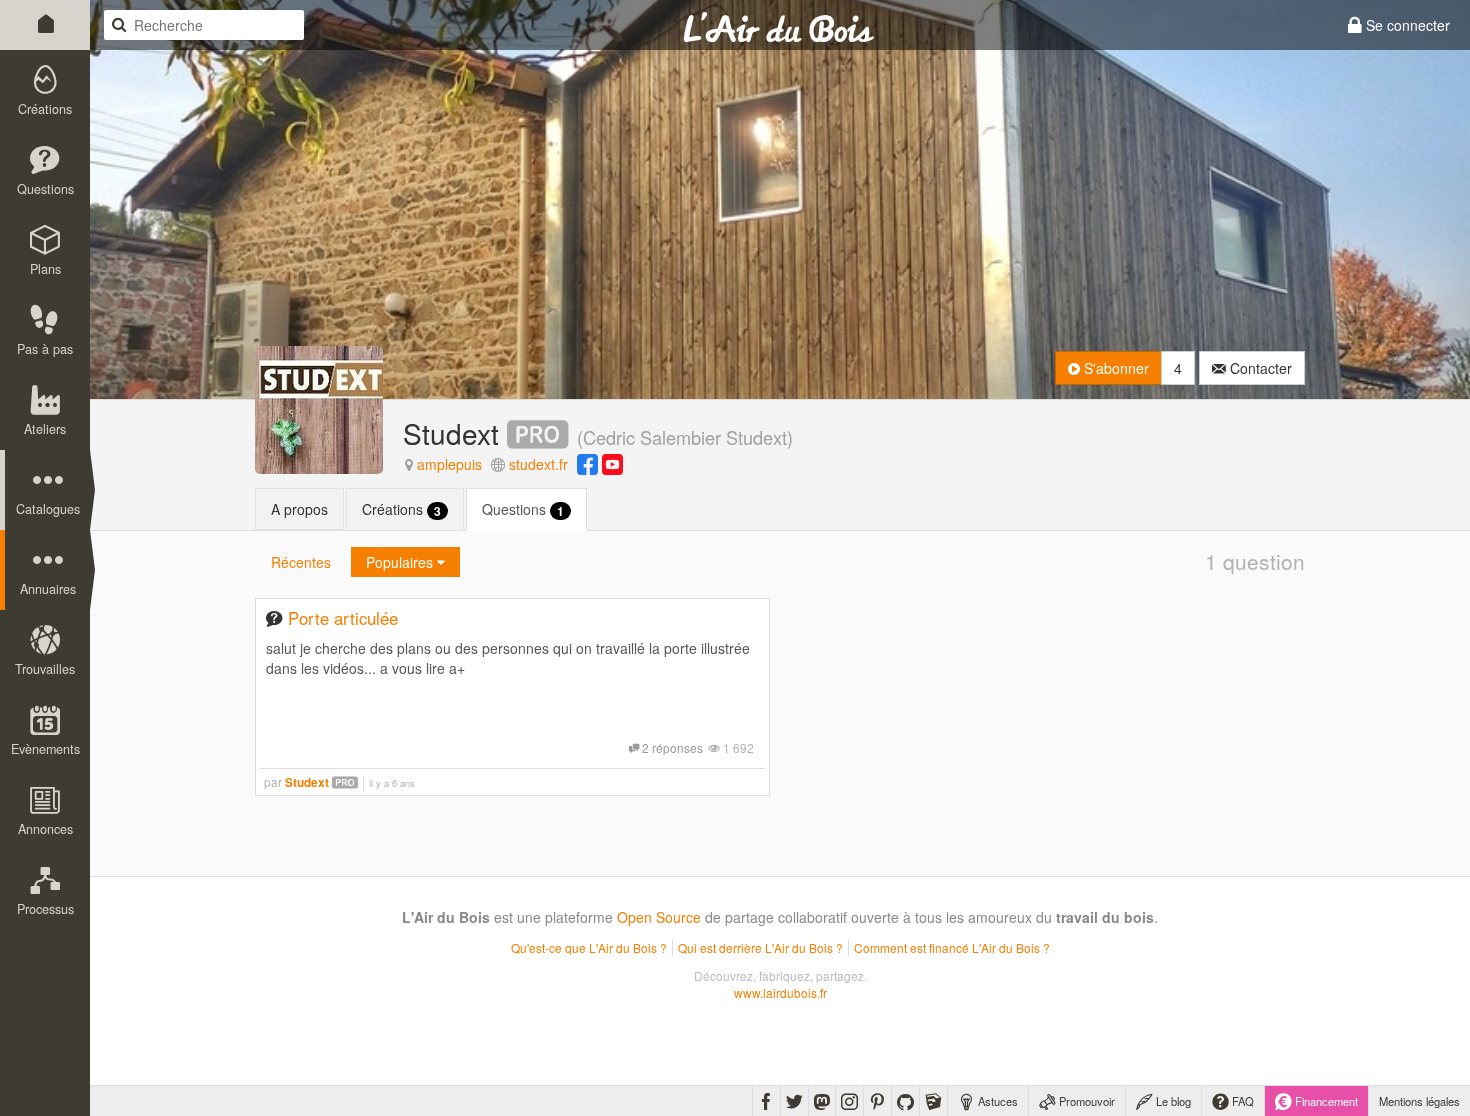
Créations (401, 509)
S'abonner (1114, 368)
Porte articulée (343, 618)
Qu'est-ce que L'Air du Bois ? (589, 947)
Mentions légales (1419, 1101)
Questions (523, 509)
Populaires (401, 562)
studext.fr (538, 464)
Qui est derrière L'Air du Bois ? (760, 947)
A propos (299, 509)
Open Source (659, 917)
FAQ (1241, 1101)
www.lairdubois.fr (780, 992)
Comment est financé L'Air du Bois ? (952, 947)
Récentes (301, 562)
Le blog (1172, 1101)
